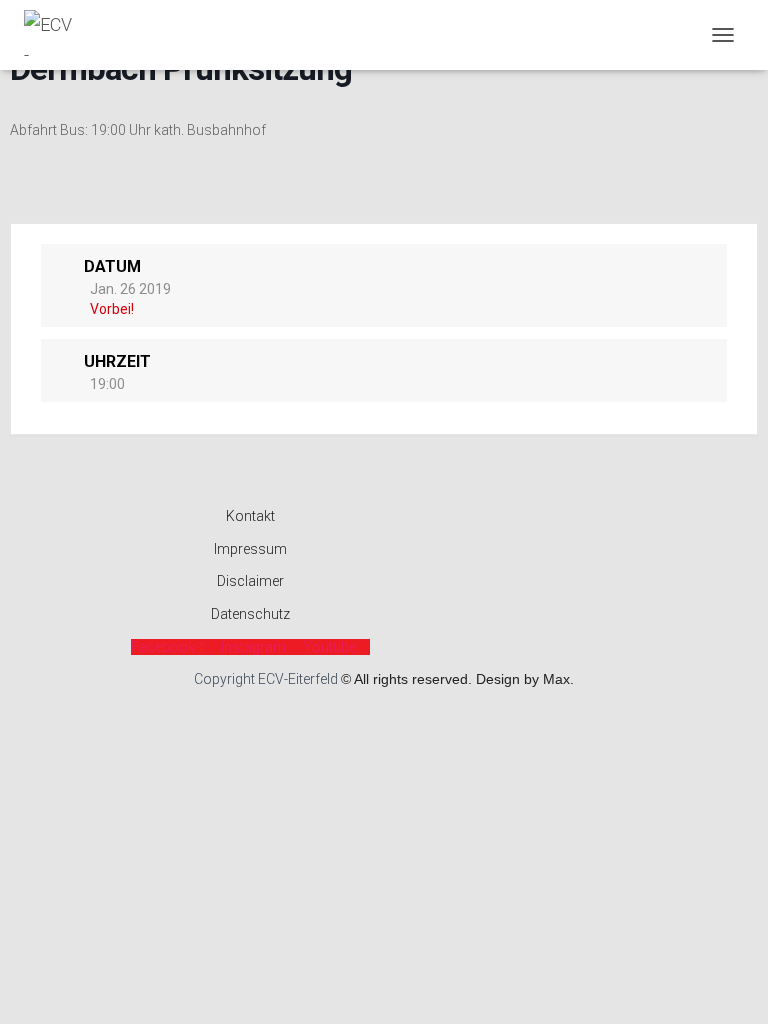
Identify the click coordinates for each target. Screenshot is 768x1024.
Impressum (250, 549)
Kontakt (250, 516)
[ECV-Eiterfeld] (56, 35)
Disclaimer (250, 581)
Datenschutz (250, 614)
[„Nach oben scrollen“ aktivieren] (728, 984)
